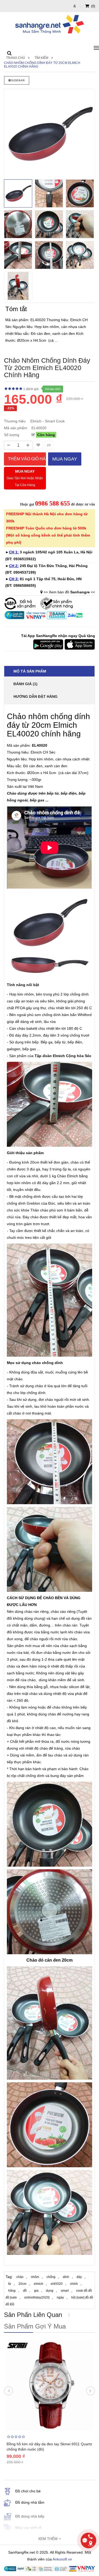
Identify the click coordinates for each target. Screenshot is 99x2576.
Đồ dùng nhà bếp (30, 2516)
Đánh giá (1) (25, 684)
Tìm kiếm (41, 58)
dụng (50, 2291)
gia (36, 2291)
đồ (25, 2291)
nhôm (35, 2277)
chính (74, 2284)
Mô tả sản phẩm (30, 671)
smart (65, 2291)
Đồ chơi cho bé (28, 2491)
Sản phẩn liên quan (33, 2315)
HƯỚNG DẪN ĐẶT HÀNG (36, 696)
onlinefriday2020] (37, 2297)
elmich (39, 2284)
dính (66, 2277)
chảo (20, 2277)
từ (10, 2284)
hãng (12, 2291)
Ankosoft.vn (62, 2559)
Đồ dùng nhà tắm (30, 2502)
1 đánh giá (31, 389)
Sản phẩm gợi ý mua (35, 2326)
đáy (79, 2277)
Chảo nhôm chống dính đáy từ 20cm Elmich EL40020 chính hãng (42, 65)
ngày (60, 2297)
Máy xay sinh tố (28, 2528)
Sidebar (18, 80)
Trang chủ (16, 58)
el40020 (57, 2284)
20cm (22, 2284)
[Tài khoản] (75, 6)
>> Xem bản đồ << (69, 592)
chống (51, 2277)
